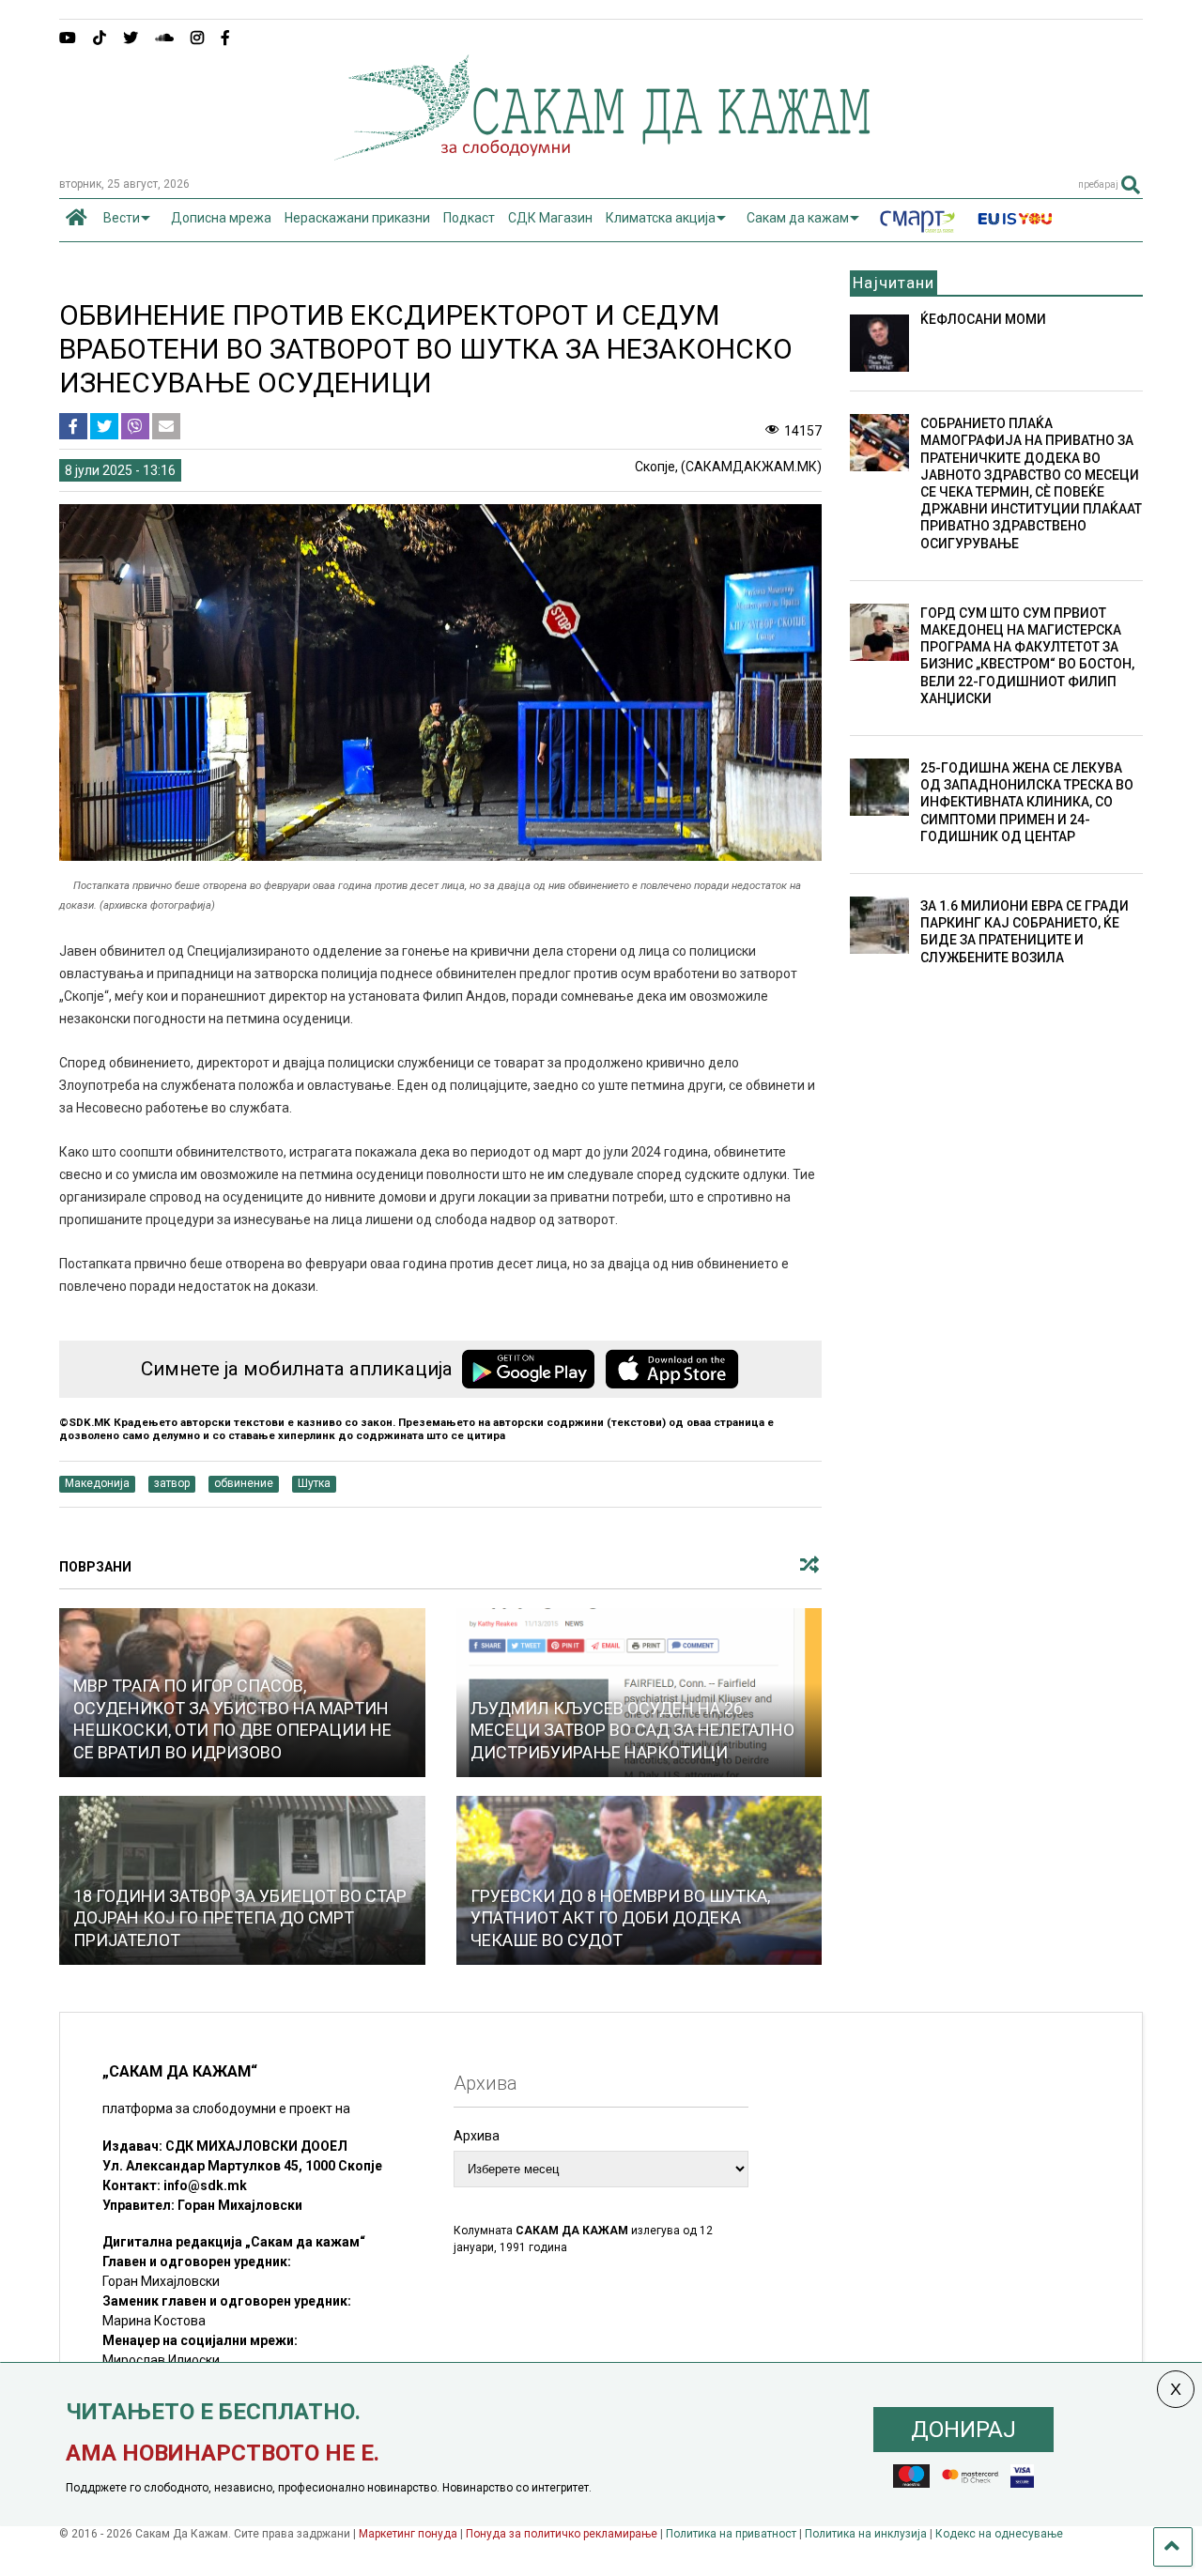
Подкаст (469, 218)
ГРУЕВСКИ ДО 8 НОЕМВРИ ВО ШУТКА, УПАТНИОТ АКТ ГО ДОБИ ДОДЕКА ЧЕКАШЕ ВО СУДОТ (620, 1918)
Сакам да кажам (798, 218)
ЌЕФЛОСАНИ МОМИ (983, 319)
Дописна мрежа (221, 218)
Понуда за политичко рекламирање (562, 2534)
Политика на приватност (731, 2534)
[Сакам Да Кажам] (601, 154)
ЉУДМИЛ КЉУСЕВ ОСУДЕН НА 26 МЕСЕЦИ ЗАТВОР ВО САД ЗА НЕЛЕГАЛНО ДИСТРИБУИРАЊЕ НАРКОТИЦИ (632, 1730)
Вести (122, 218)
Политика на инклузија (866, 2534)
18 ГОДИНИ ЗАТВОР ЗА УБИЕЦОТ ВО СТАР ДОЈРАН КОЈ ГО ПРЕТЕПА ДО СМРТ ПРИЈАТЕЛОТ (240, 1918)
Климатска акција (661, 218)
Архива (477, 2136)
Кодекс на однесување (999, 2534)
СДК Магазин (550, 218)
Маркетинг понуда (409, 2534)
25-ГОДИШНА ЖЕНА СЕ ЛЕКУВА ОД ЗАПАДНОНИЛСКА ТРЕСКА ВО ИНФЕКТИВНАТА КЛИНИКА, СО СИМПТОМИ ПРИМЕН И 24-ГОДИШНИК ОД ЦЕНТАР (1027, 802)
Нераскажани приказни (357, 218)
